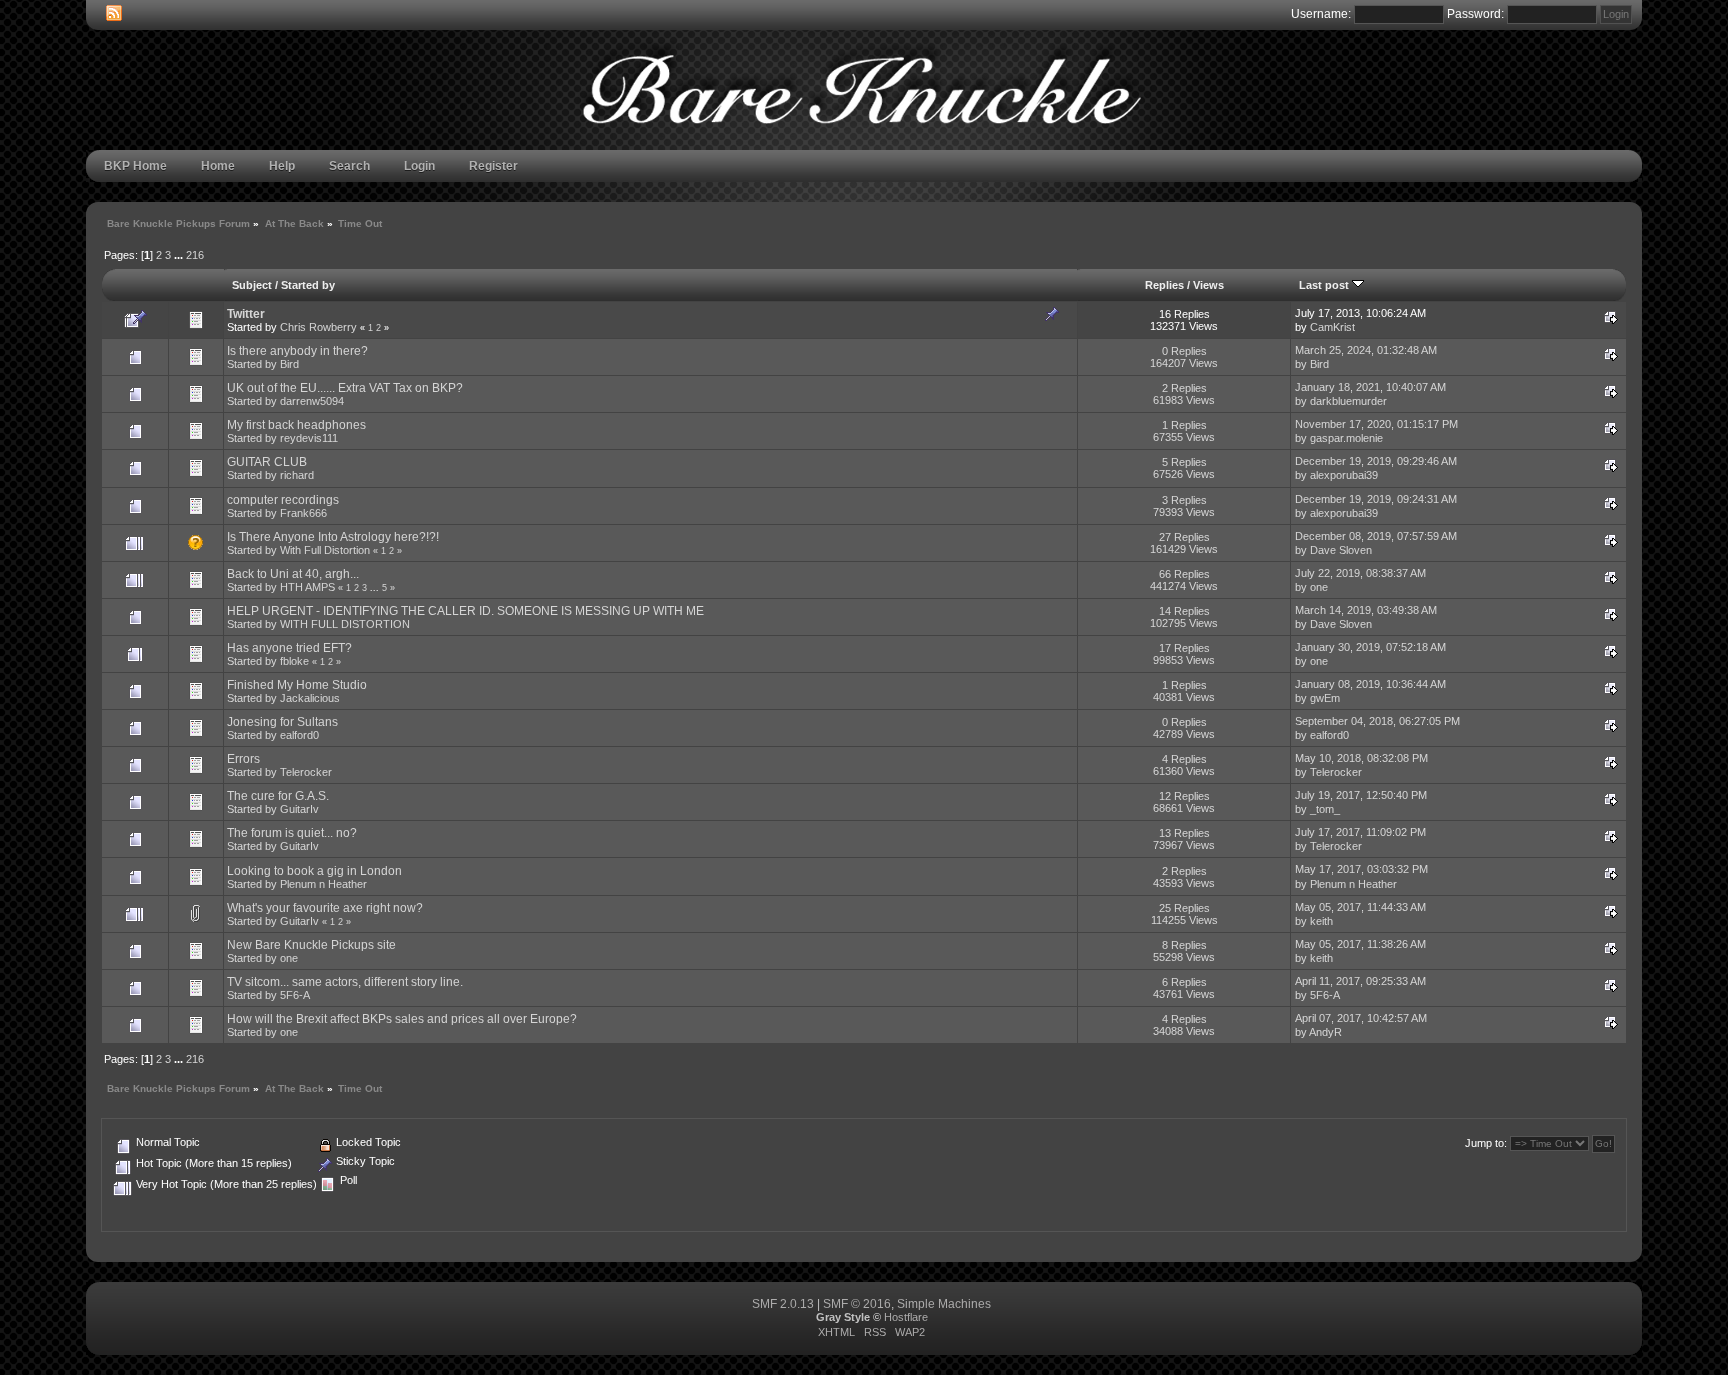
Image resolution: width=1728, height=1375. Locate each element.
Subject (252, 285)
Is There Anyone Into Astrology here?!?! (333, 537)
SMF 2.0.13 (783, 1304)
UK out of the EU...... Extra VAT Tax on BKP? (345, 388)
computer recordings (283, 500)
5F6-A (295, 995)
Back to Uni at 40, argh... (293, 574)
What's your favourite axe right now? (325, 908)
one (1319, 587)
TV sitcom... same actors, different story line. (345, 982)
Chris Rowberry (318, 327)
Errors (243, 759)
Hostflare (906, 1317)
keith (1321, 921)
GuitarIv (299, 809)
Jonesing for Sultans (282, 722)
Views (1208, 285)
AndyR (1325, 1032)
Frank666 (303, 513)
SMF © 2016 (857, 1304)
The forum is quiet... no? (292, 833)
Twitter (246, 314)
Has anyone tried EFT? (289, 648)
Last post (1325, 285)
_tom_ (1325, 809)
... (180, 255)
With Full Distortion (325, 550)
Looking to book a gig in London (314, 871)
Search (349, 166)
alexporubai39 (1344, 475)
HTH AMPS (307, 587)
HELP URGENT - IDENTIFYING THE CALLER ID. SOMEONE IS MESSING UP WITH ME (465, 611)
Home (218, 166)
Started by (308, 285)
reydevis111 (309, 438)
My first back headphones (296, 425)
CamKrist (1332, 327)
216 (195, 255)
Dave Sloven (1341, 550)
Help (282, 166)
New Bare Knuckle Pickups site (311, 945)
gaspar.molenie (1346, 438)
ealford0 (299, 735)
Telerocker (306, 772)
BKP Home (135, 166)
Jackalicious (310, 698)
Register (493, 166)
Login (419, 166)
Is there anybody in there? (297, 351)
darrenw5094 (312, 401)
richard (297, 475)
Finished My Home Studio (297, 685)
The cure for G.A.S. (278, 796)
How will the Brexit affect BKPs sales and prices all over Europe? (402, 1019)
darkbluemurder (1348, 401)
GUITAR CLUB (267, 462)
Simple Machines (944, 1304)
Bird (289, 364)
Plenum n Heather (323, 884)
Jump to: (1486, 1143)
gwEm (1325, 698)
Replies (1164, 285)
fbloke (294, 661)
